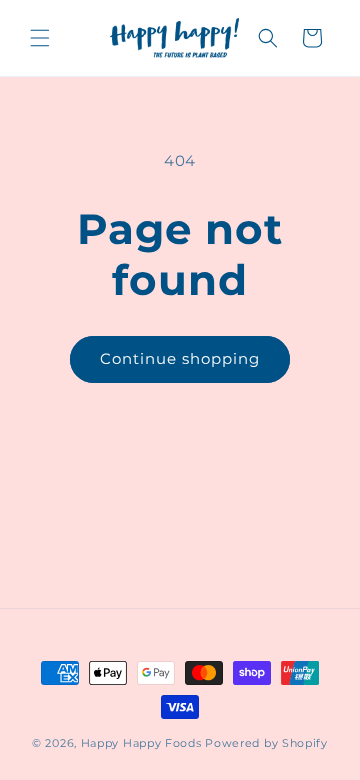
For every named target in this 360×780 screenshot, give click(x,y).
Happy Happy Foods (141, 743)
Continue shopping (180, 358)
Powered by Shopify (266, 743)
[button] (40, 38)
